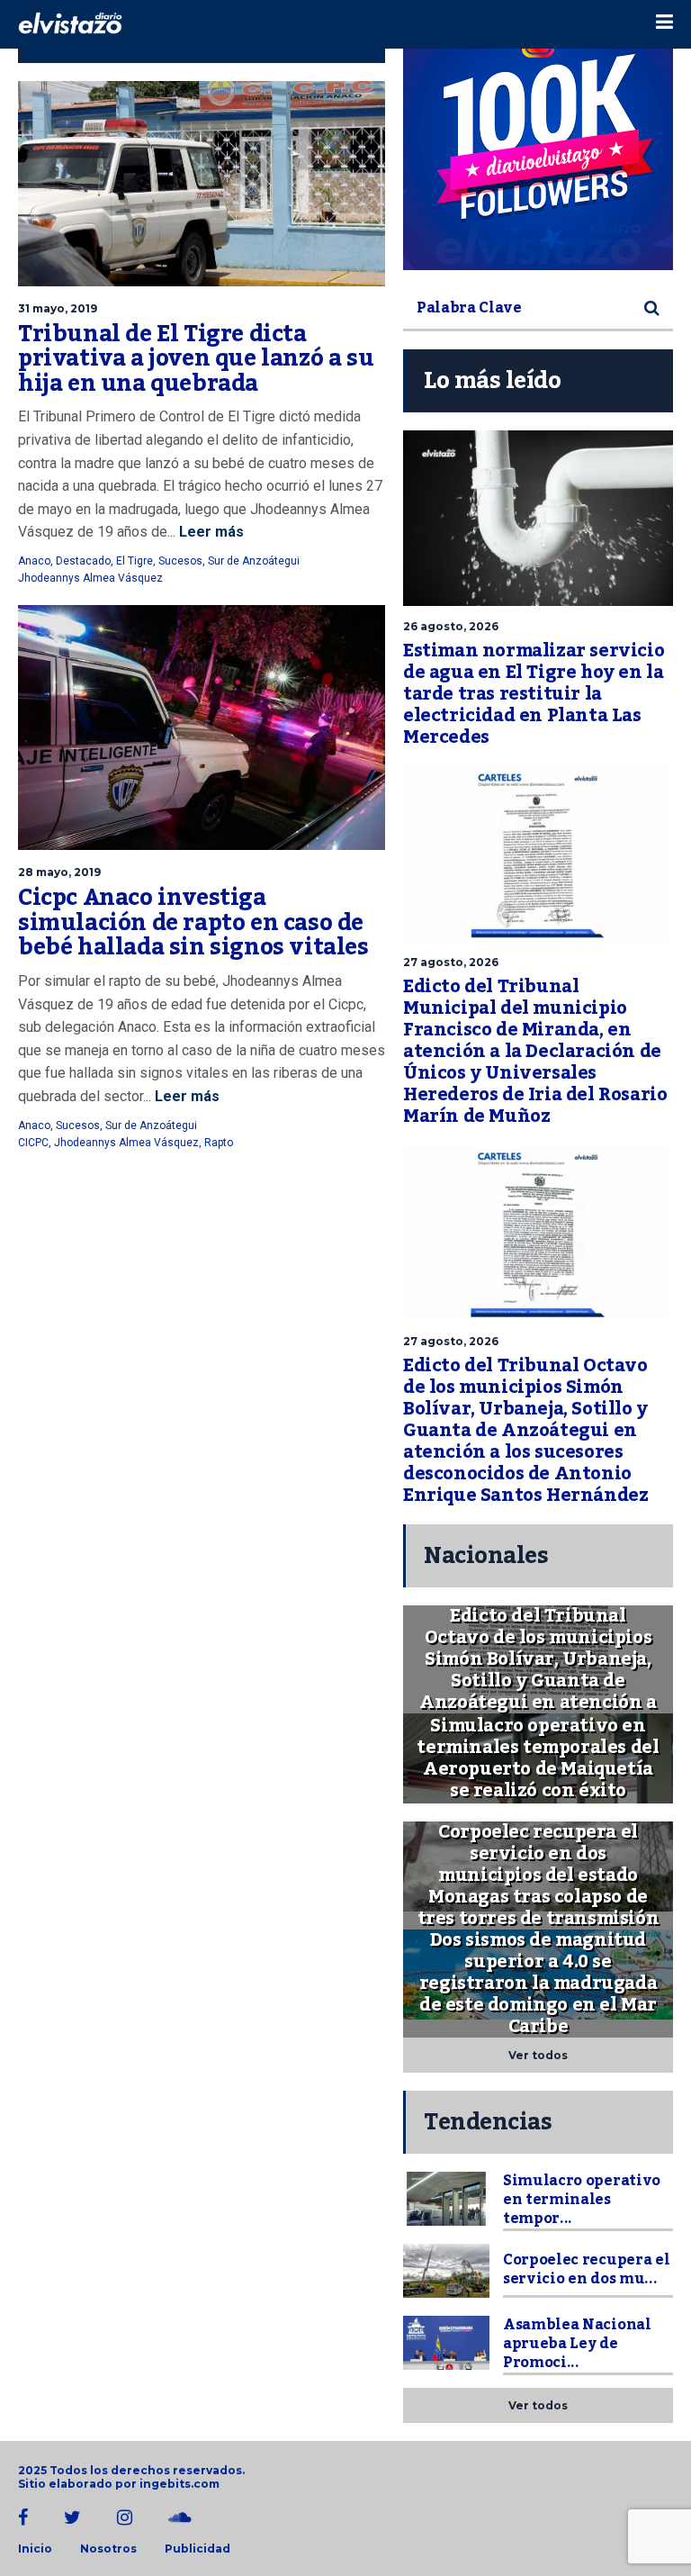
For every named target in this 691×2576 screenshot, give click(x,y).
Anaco (34, 561)
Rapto (219, 1143)
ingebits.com (179, 2484)
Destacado (83, 561)
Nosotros (108, 2549)
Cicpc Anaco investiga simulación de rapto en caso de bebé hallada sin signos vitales (193, 922)
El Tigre (135, 561)
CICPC (33, 1143)
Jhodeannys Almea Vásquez (90, 578)
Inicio (35, 2549)
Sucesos (180, 561)
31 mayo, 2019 (58, 308)
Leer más (210, 532)
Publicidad (197, 2549)
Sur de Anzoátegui (254, 561)
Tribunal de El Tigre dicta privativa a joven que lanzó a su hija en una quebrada (196, 359)
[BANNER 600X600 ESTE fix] (538, 135)
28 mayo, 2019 (59, 872)
